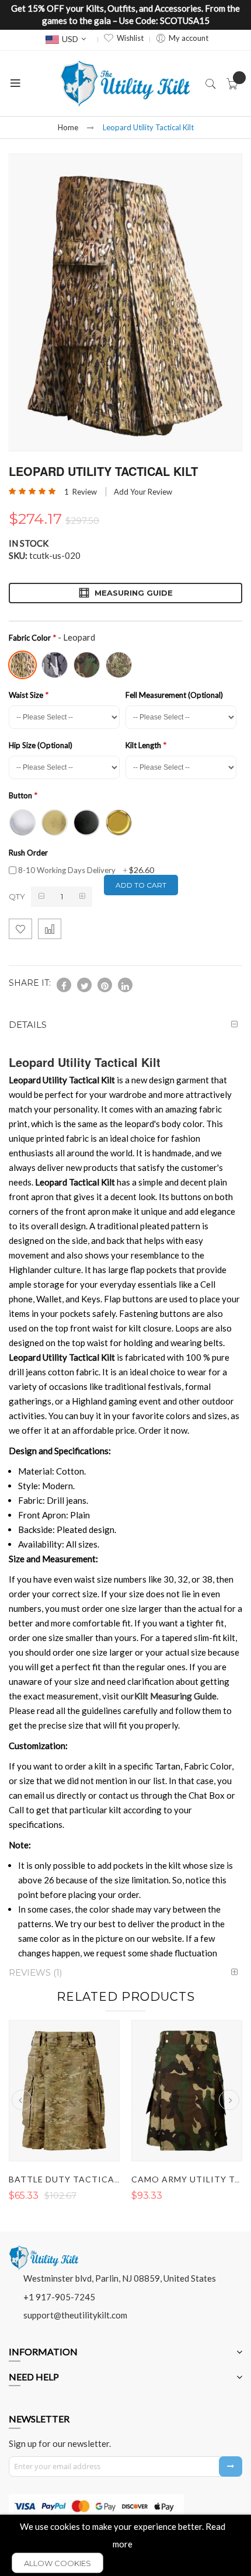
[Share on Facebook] (64, 985)
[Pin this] (105, 985)
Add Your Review (143, 492)
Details (28, 1025)
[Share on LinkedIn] (125, 985)
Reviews (34, 1972)
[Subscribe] (231, 2467)
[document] (125, 2545)
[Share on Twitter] (84, 985)
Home (68, 127)
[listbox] (123, 663)
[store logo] (125, 84)
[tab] (125, 1025)
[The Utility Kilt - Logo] (44, 2250)
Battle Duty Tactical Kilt (75, 2179)
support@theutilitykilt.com (75, 2315)
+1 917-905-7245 (59, 2297)
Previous (22, 2100)
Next (229, 2100)
